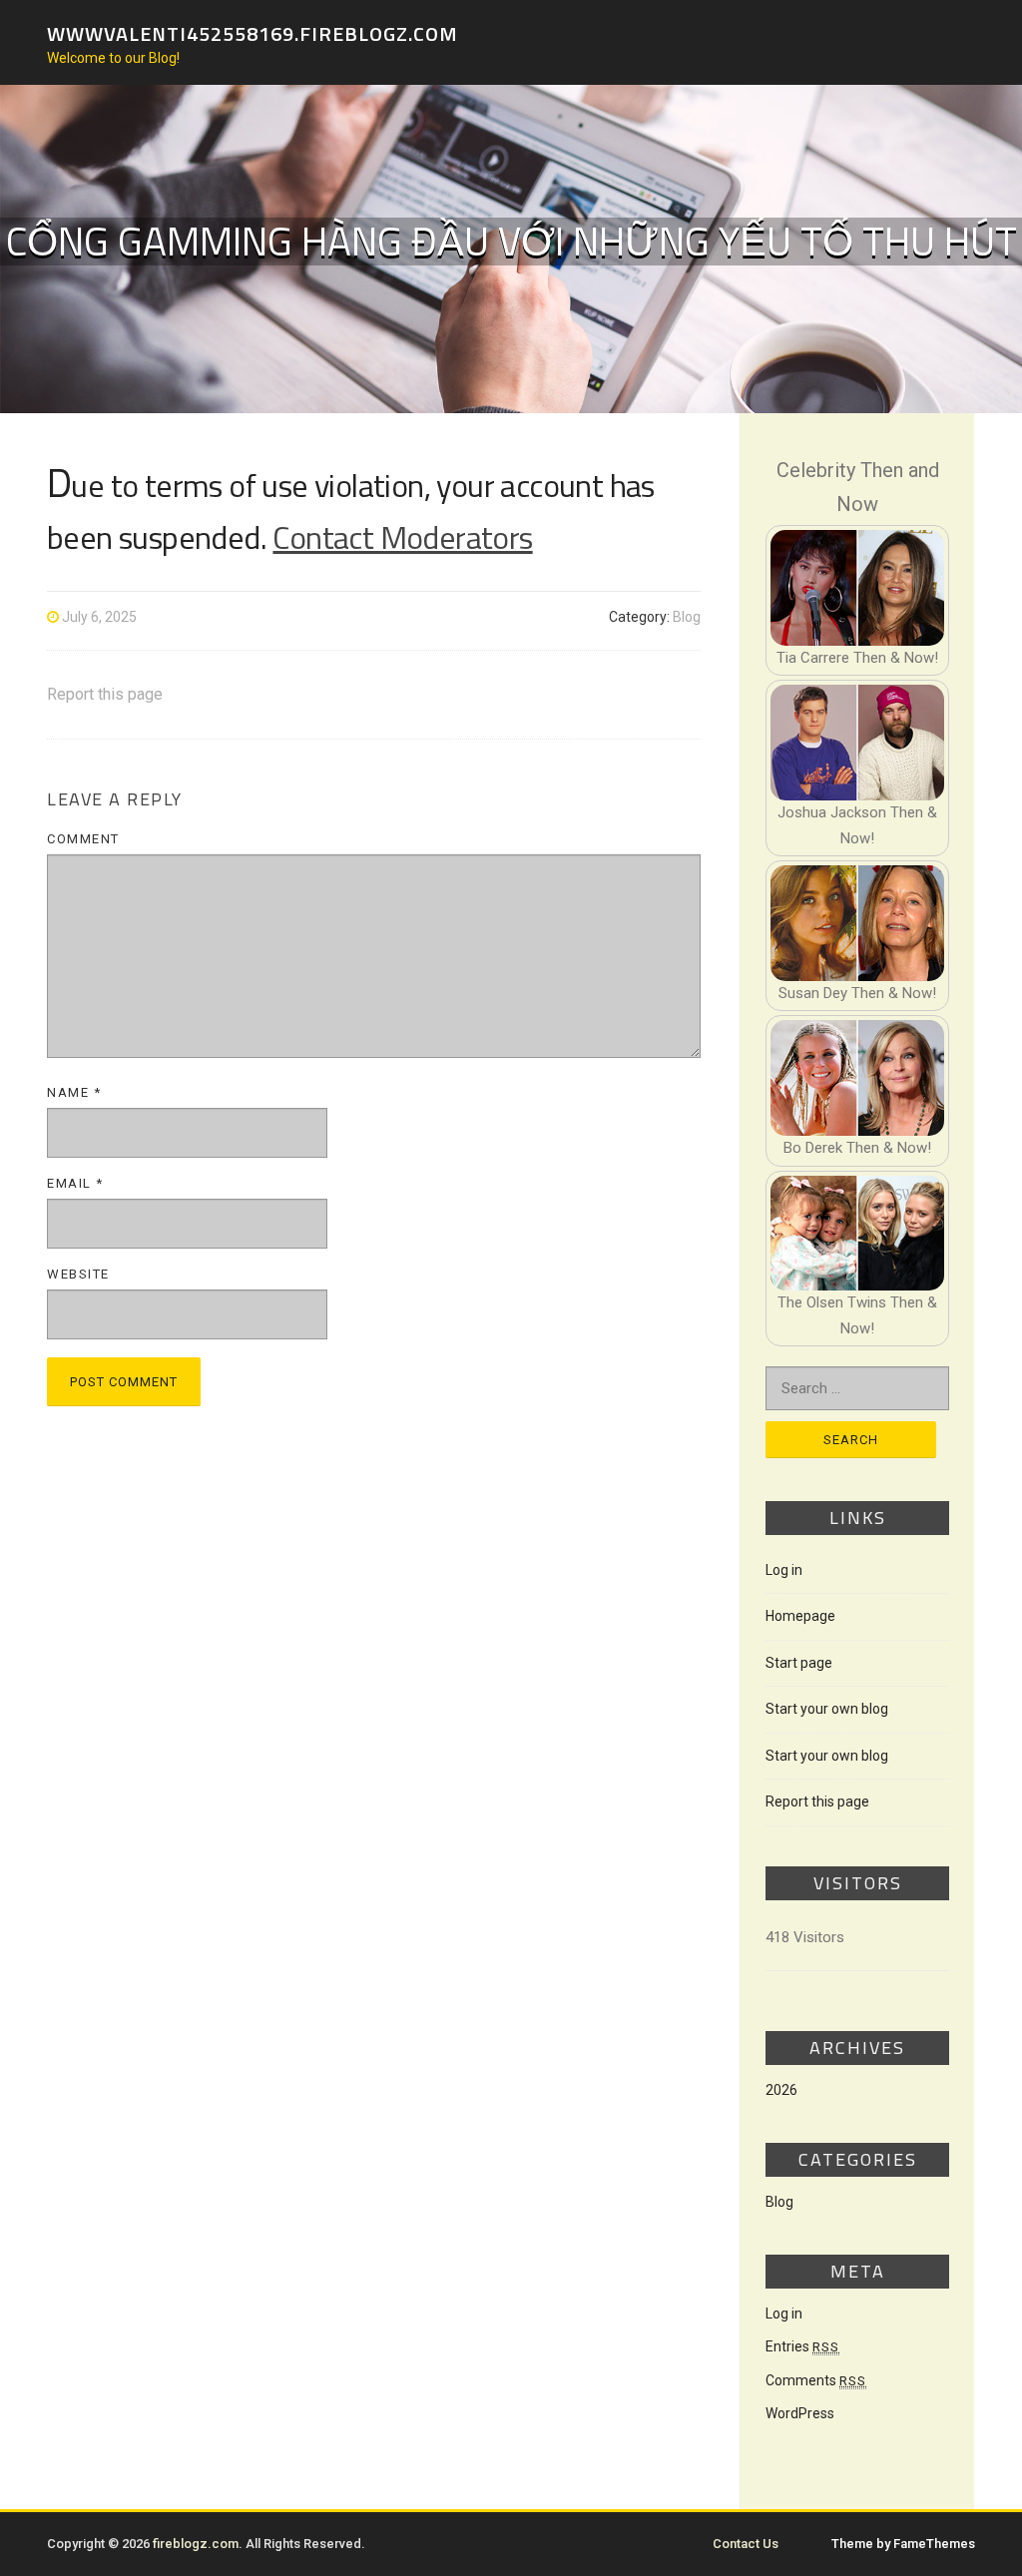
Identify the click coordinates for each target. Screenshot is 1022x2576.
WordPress (800, 2413)
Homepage (800, 1616)
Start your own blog (827, 1709)
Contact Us (746, 2544)
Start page (799, 1663)
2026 (781, 2090)
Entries (802, 2346)
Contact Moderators (402, 537)
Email (75, 1183)
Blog (687, 617)
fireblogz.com (196, 2544)
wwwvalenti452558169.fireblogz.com (253, 32)
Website (78, 1274)
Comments (816, 2380)
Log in (784, 1570)
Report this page (105, 694)
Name (74, 1092)
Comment (83, 839)
